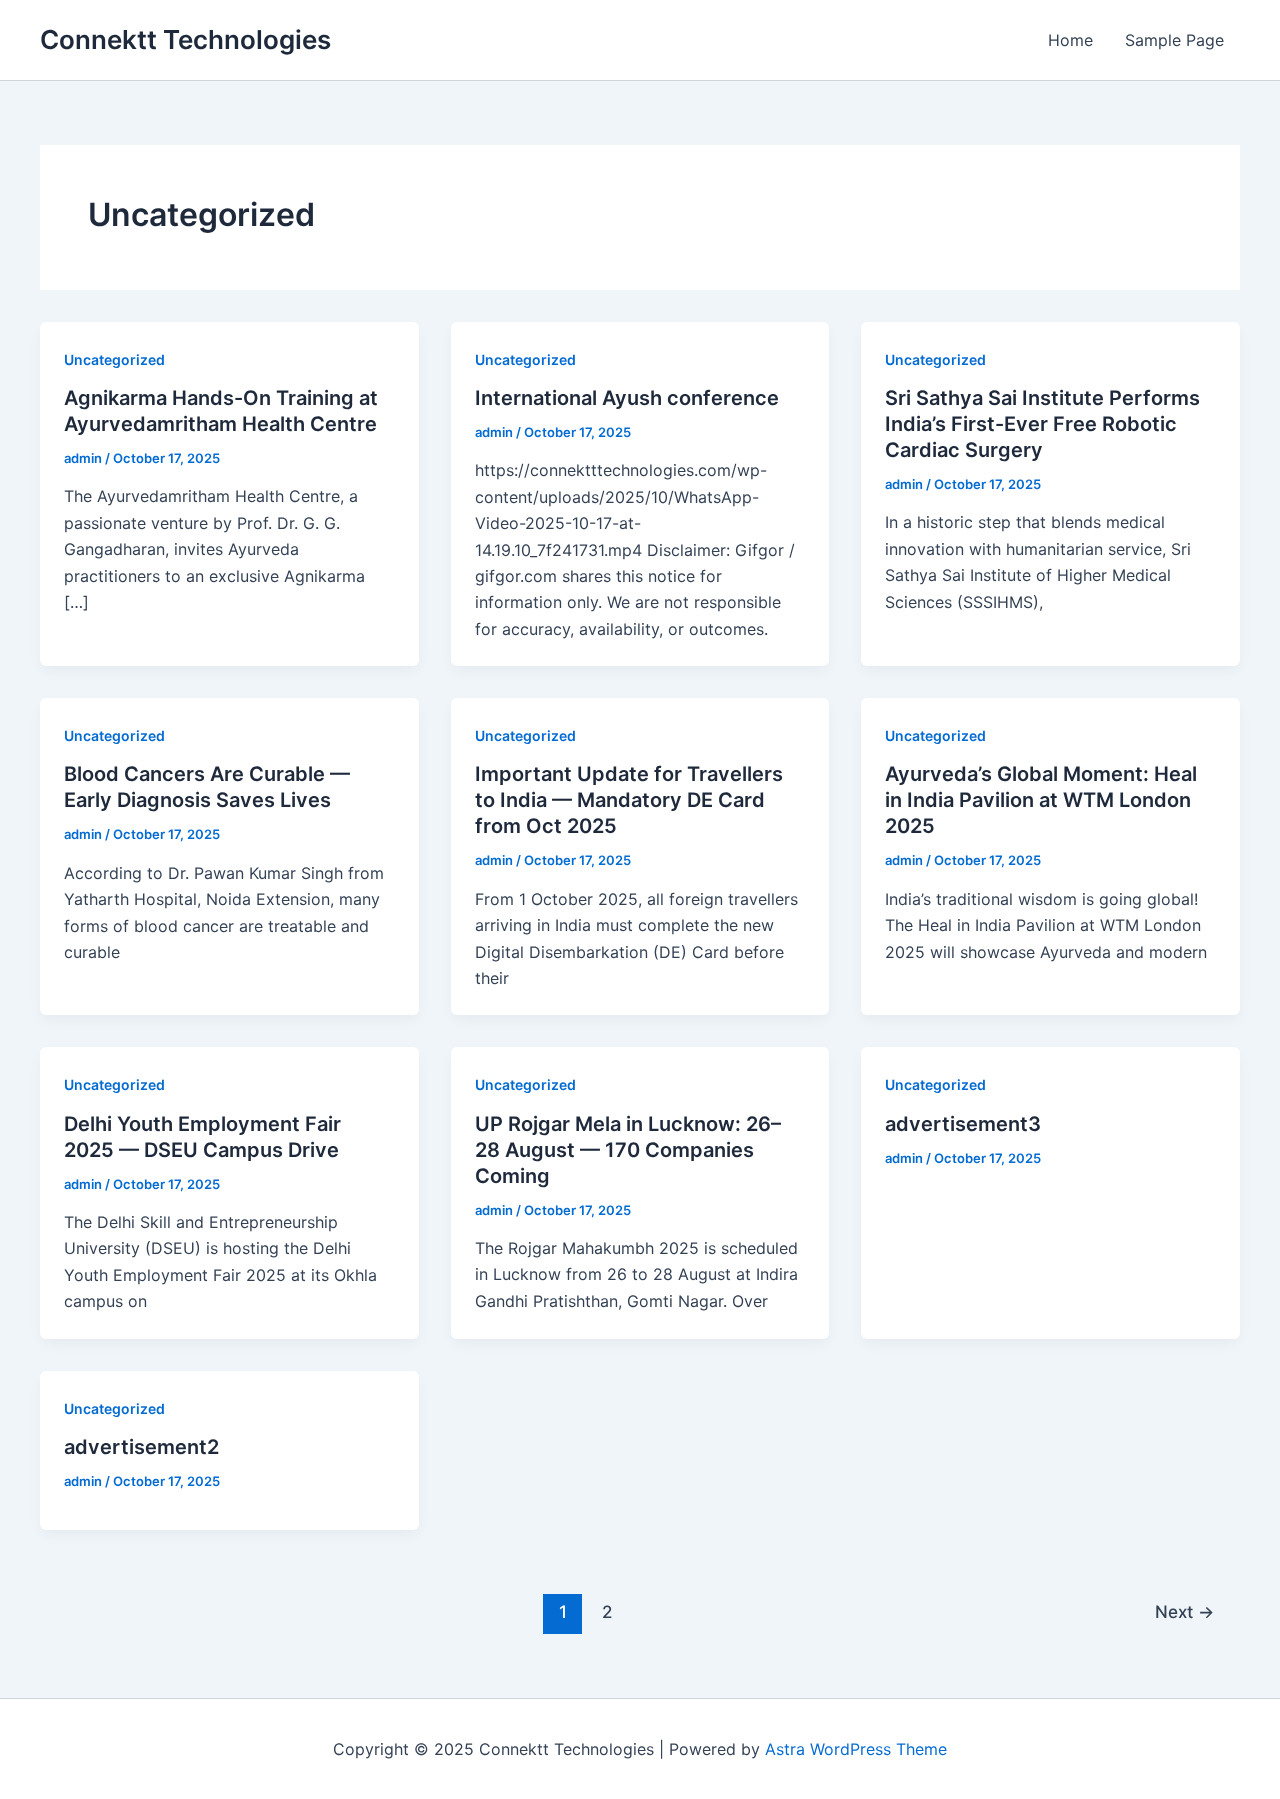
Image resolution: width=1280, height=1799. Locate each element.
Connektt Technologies (185, 39)
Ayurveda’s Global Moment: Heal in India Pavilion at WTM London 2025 (1041, 800)
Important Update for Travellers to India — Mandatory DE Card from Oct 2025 (629, 800)
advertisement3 (963, 1124)
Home (1070, 40)
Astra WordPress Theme (856, 1749)
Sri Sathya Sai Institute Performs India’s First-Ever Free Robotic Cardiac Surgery (1042, 424)
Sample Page (1174, 40)
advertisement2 (141, 1447)
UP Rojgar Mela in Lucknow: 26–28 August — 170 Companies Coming (628, 1150)
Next (1184, 1611)
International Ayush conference (627, 398)
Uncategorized (114, 359)
